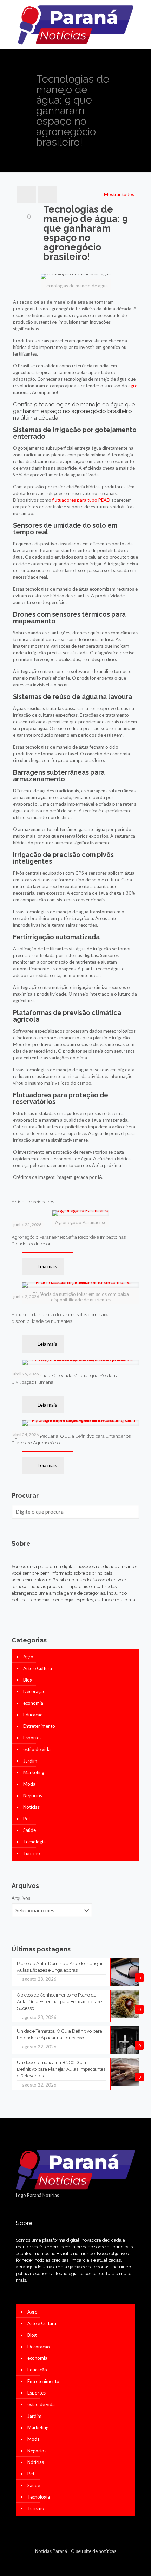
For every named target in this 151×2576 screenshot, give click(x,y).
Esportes (32, 1738)
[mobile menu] (142, 14)
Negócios (33, 1795)
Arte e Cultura (38, 1668)
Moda (29, 1784)
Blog (28, 1680)
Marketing (34, 1772)
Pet (27, 1819)
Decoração (34, 1691)
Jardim (30, 1761)
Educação (33, 1715)
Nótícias (31, 1807)
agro (133, 386)
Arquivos (21, 1898)
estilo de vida (37, 1749)
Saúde (29, 1830)
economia (33, 1703)
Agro (28, 1657)
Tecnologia (34, 1842)
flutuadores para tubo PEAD (81, 500)
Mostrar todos (119, 194)
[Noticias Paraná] (75, 25)
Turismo (32, 1853)
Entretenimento (39, 1726)
